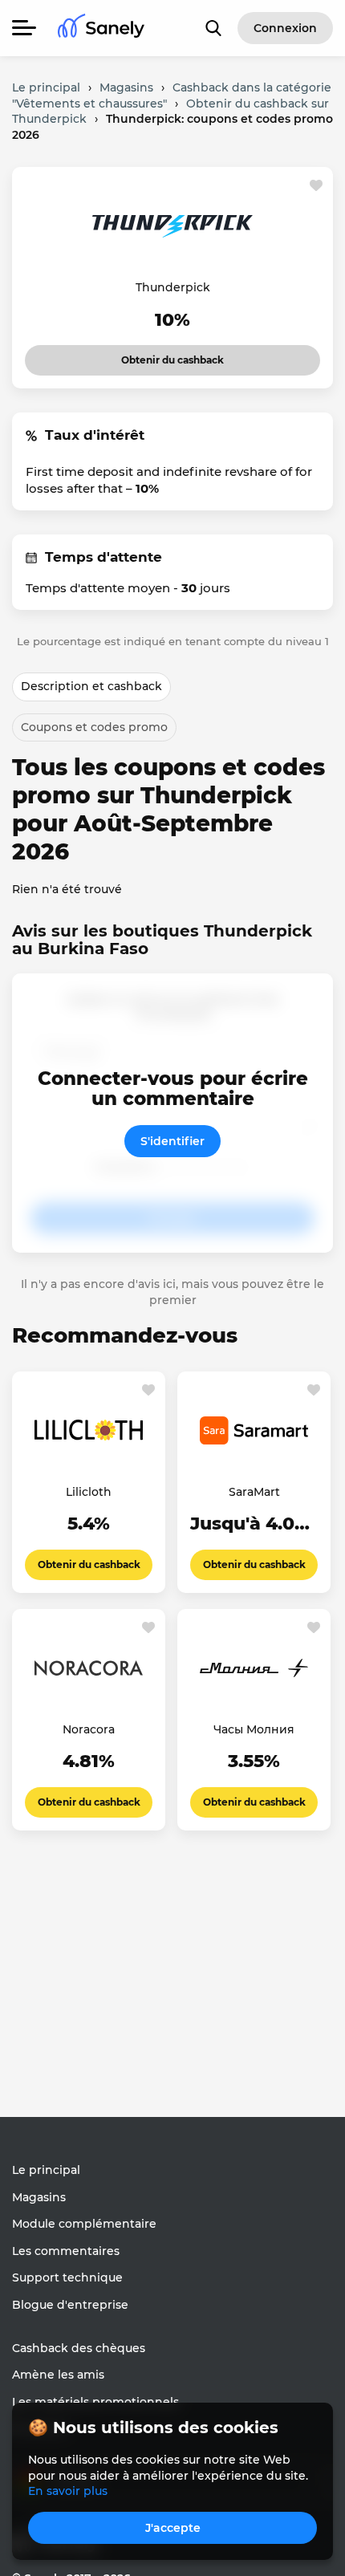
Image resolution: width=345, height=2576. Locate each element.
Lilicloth (89, 1492)
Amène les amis (58, 2375)
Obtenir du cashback (162, 356)
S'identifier (172, 1141)
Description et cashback (91, 686)
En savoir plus (68, 2491)
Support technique (67, 2277)
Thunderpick (173, 287)
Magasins (39, 2197)
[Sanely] (101, 28)
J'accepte (173, 2528)
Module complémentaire (84, 2224)
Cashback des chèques (79, 2348)
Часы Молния (254, 1729)
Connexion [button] (285, 28)
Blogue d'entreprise (70, 2305)
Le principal (46, 2170)
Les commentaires (66, 2251)
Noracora (89, 1729)
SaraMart (254, 1492)
